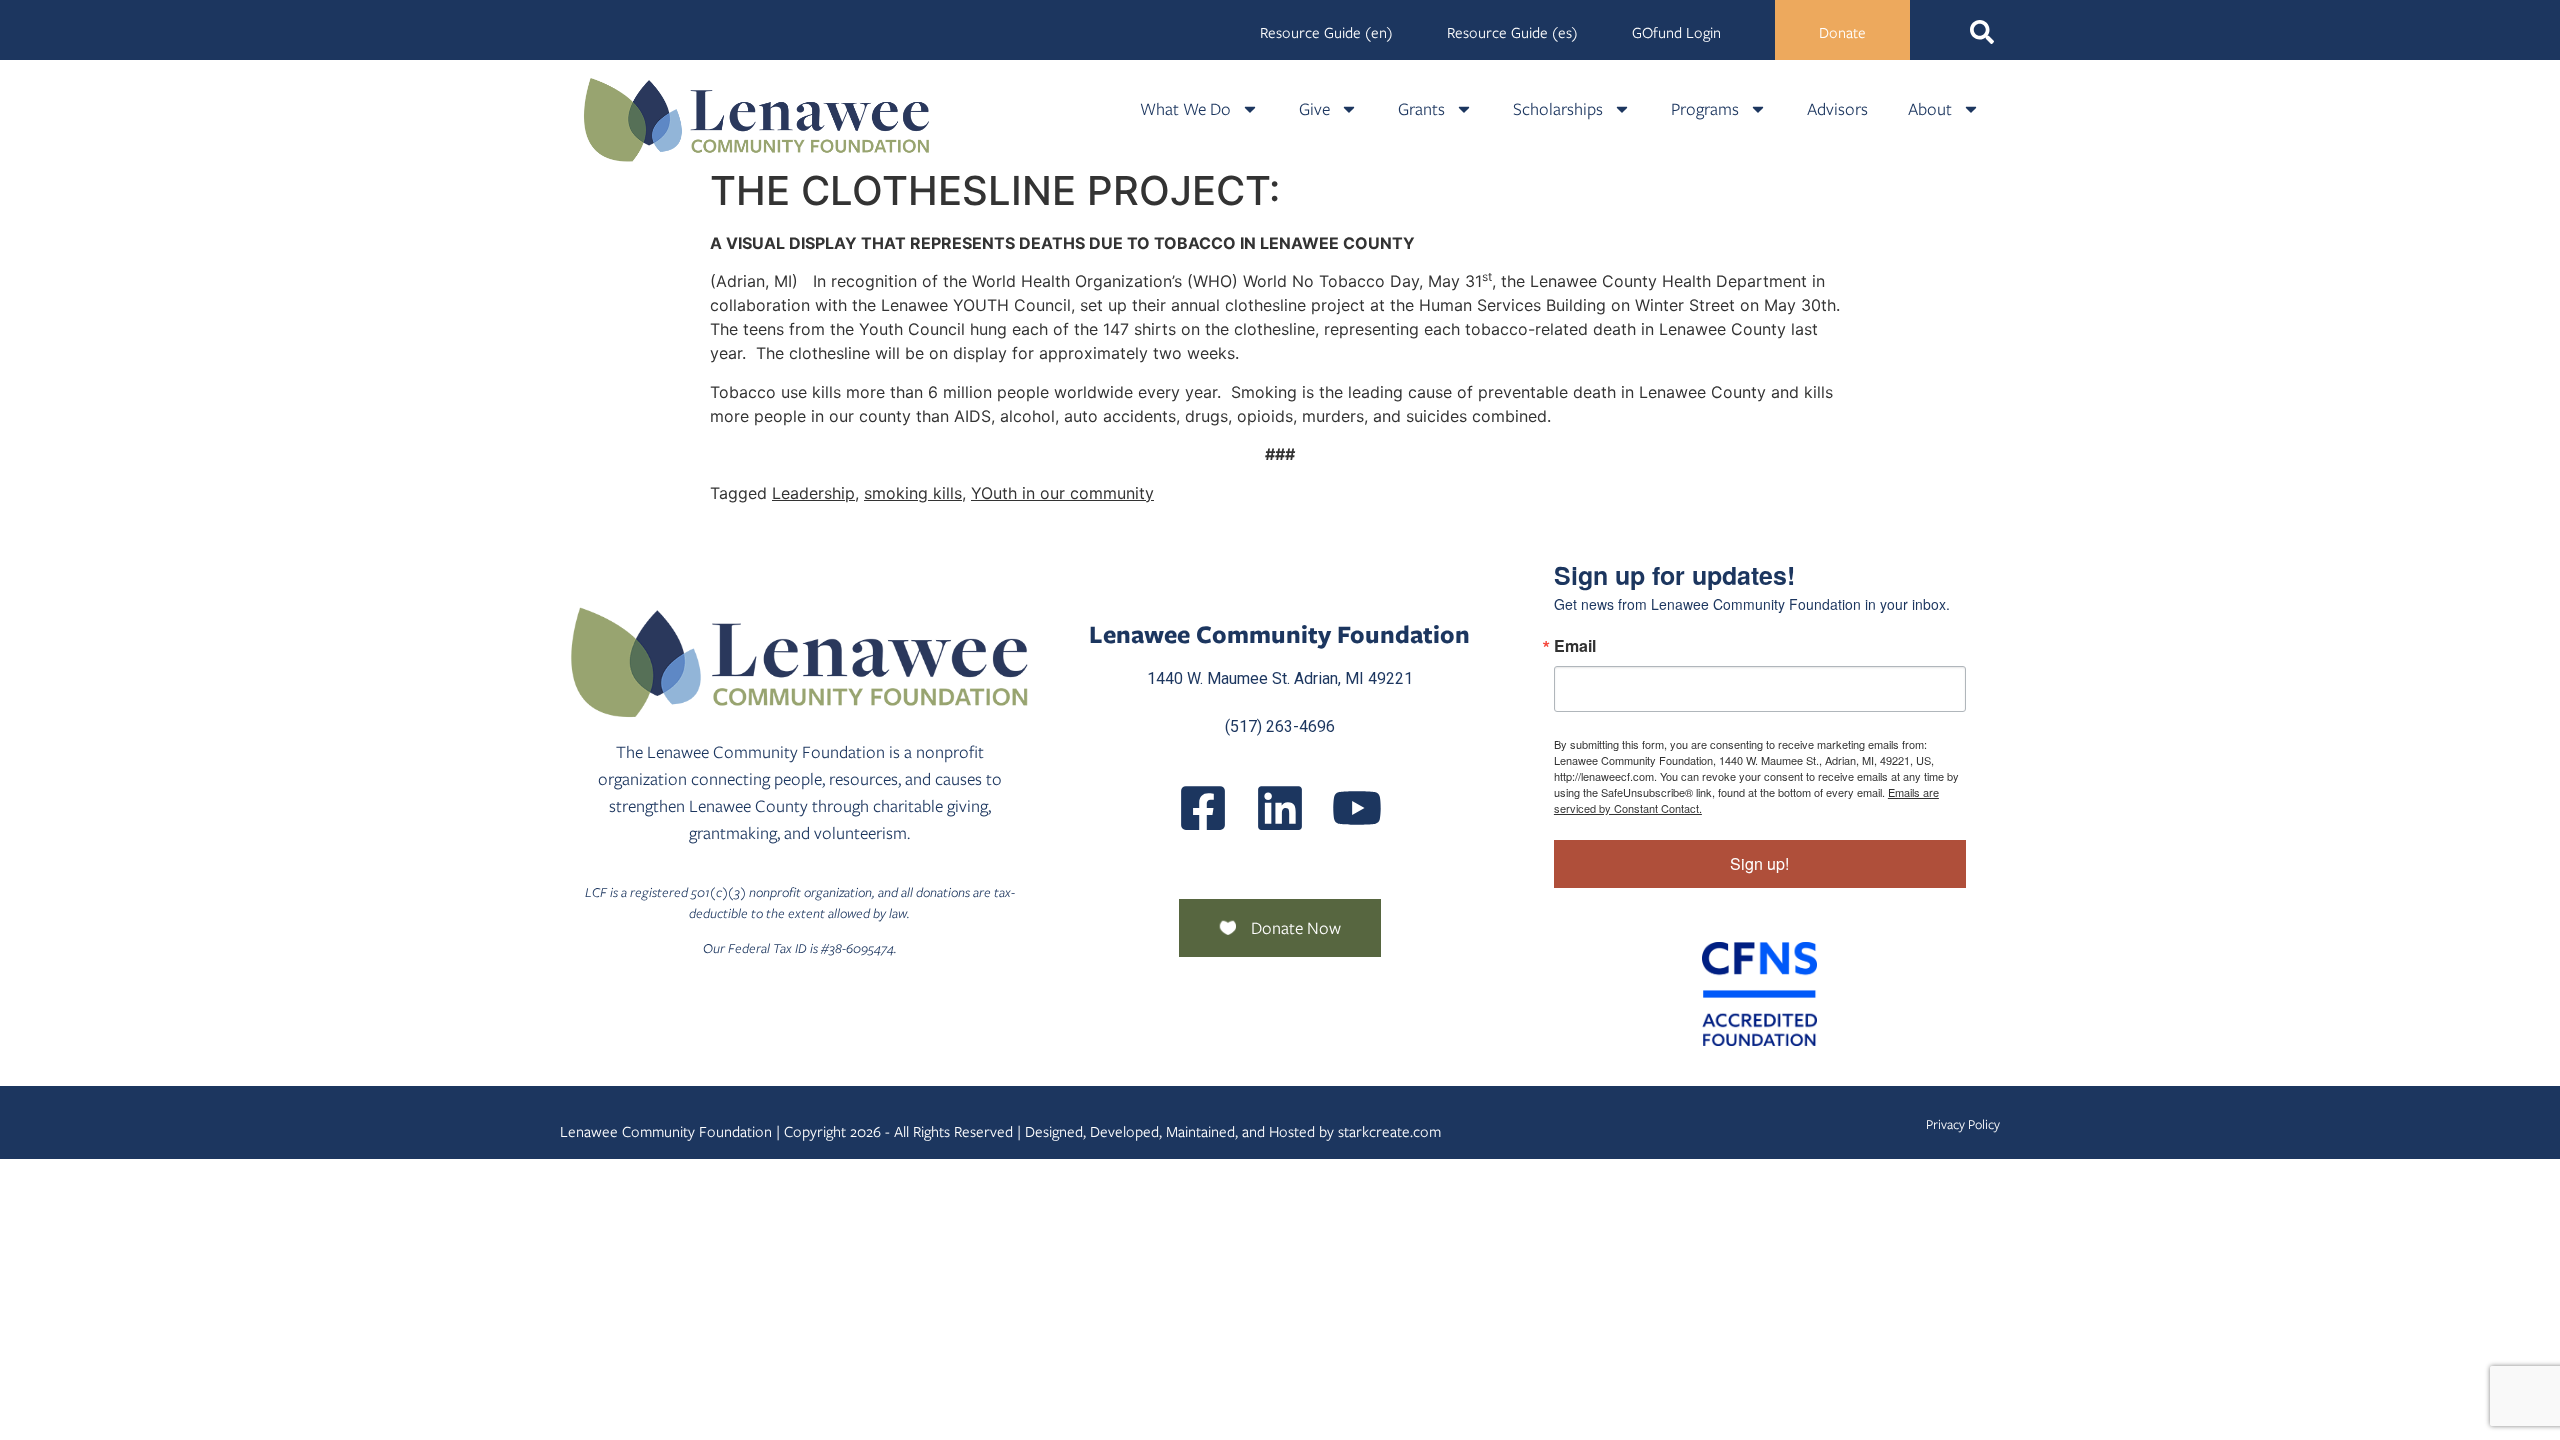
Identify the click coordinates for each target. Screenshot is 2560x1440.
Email (1575, 646)
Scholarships (1558, 109)
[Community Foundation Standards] (1760, 994)
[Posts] (1280, 808)
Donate (1842, 33)
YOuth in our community (1062, 493)
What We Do (1185, 109)
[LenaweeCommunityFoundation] (1203, 808)
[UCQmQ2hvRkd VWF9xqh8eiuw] (1357, 808)
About (1930, 109)
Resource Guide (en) (1326, 33)
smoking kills (913, 493)
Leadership (813, 493)
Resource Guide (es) (1512, 33)
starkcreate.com (1389, 1132)
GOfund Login (1676, 33)
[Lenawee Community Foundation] (757, 119)
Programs (1705, 109)
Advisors (1837, 109)
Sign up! (1759, 863)
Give (1314, 109)
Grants (1421, 109)
